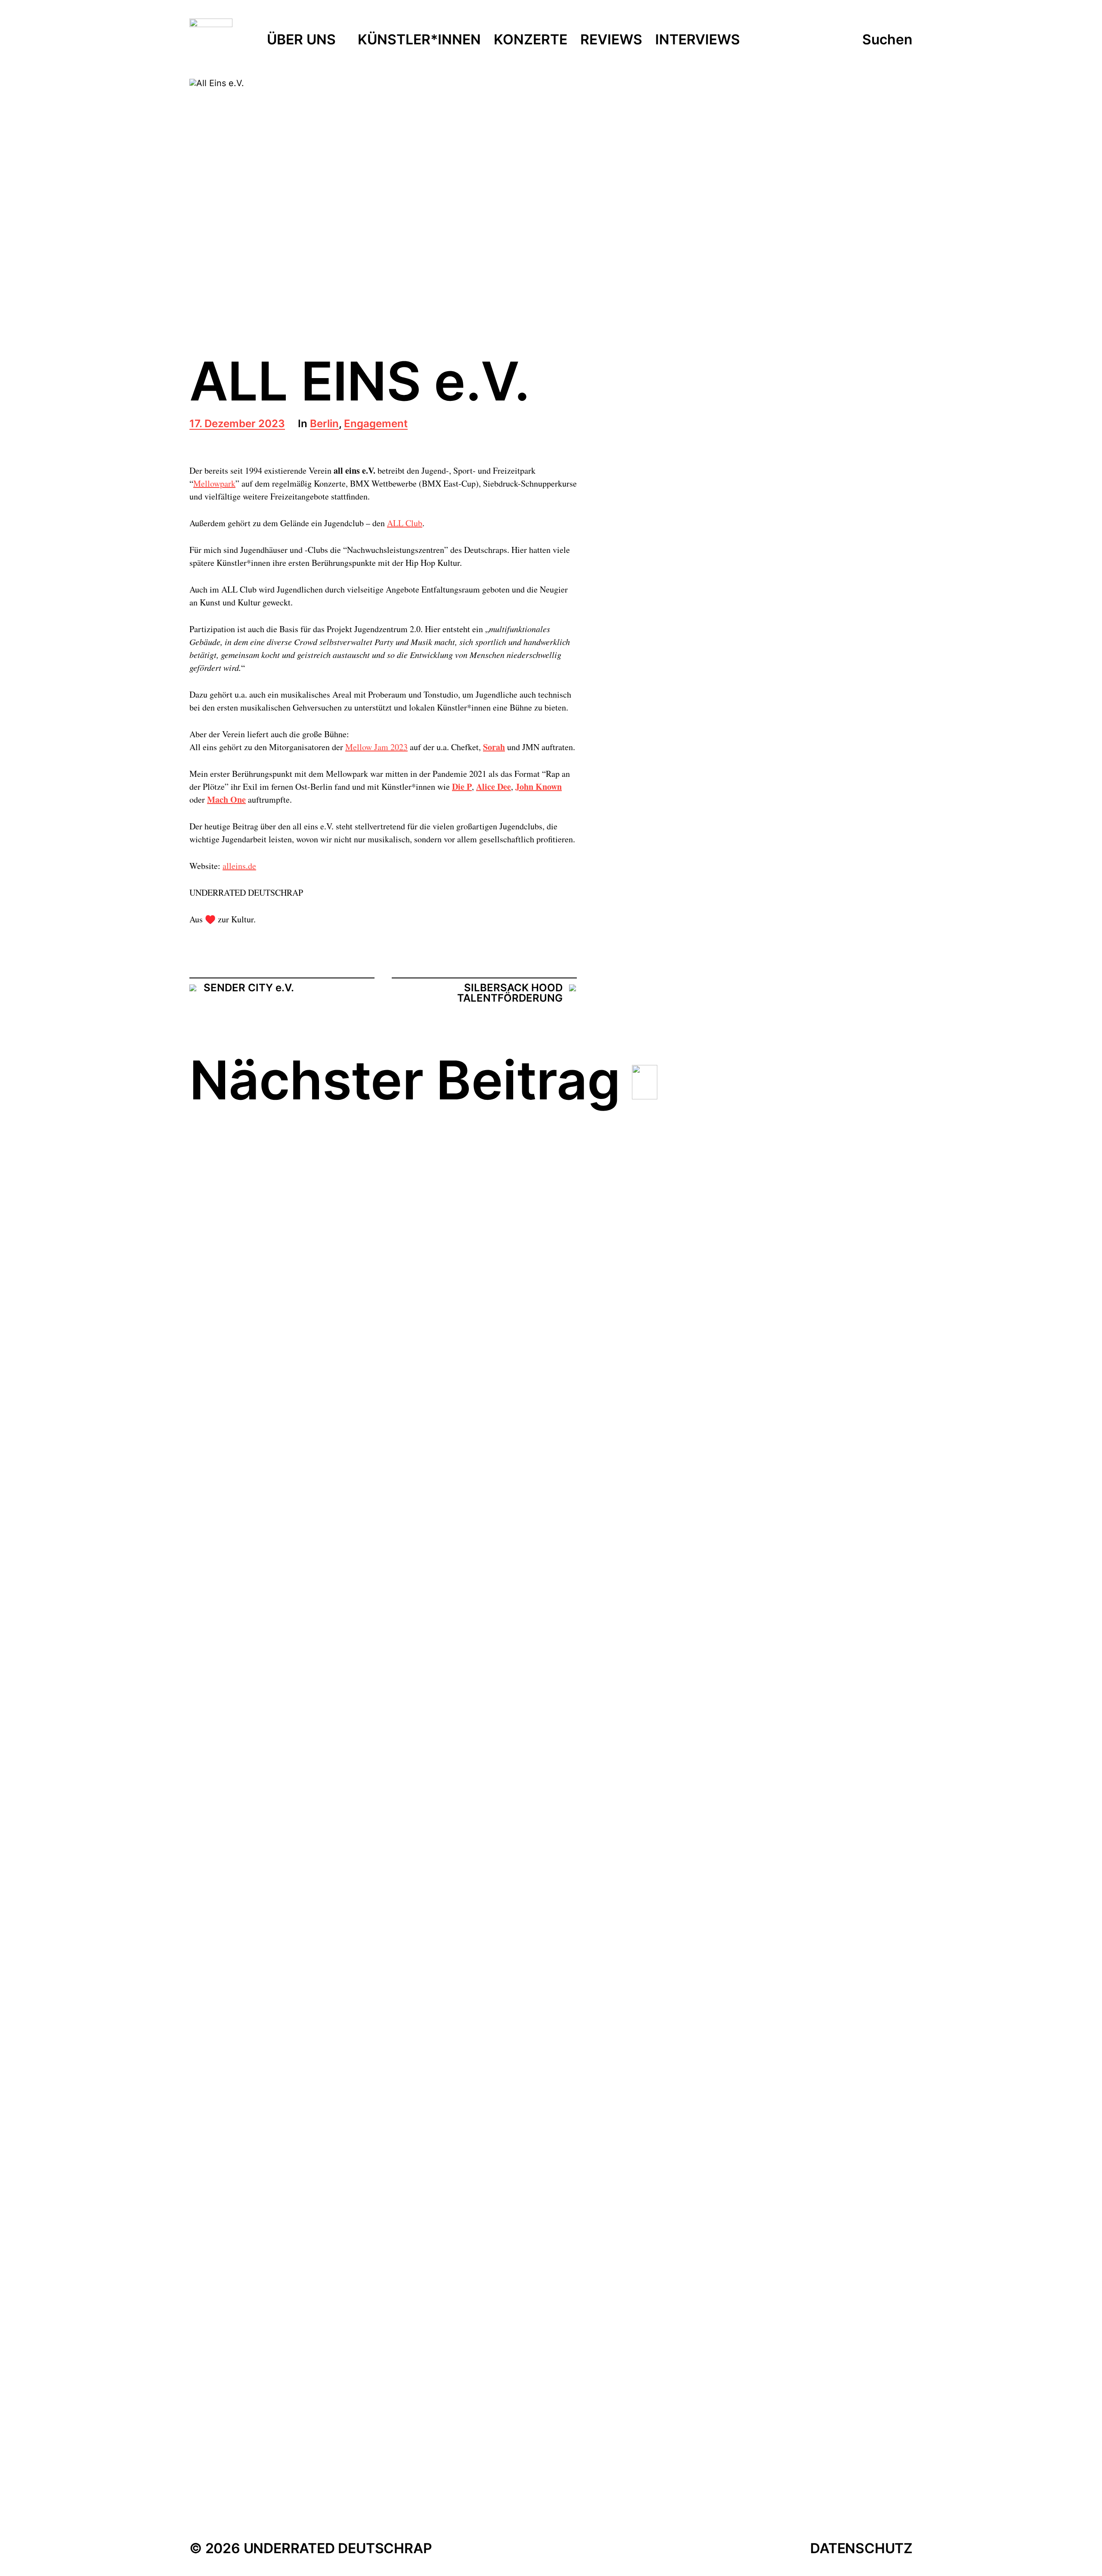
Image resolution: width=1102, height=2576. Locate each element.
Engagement (376, 424)
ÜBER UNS (301, 40)
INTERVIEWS (698, 40)
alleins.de (239, 866)
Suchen (887, 40)
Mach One (226, 799)
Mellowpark (214, 483)
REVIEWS (611, 40)
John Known (539, 787)
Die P (462, 787)
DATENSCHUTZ (861, 2548)
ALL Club (405, 523)
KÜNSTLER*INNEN (419, 40)
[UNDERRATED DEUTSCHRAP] (211, 40)
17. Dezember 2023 (237, 424)
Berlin (324, 424)
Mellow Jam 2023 (376, 747)
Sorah (494, 747)
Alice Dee (494, 787)
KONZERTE (531, 40)
